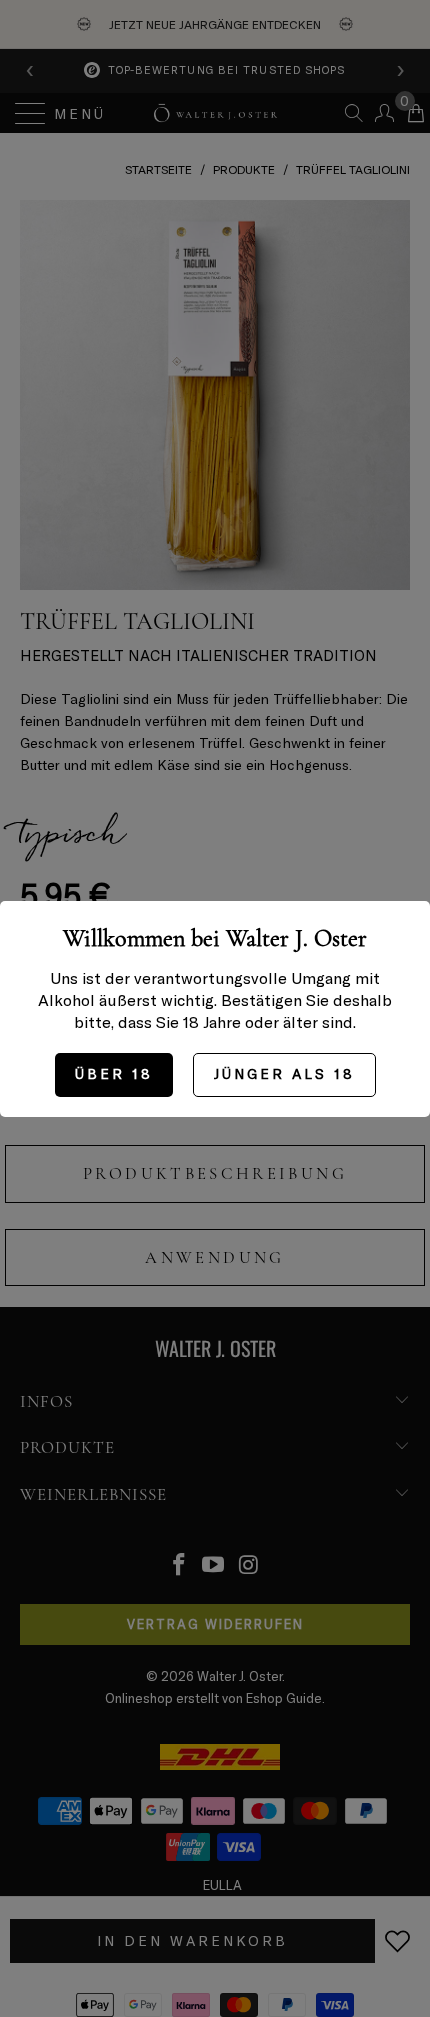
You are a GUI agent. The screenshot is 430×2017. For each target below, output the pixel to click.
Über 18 (114, 1073)
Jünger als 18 (284, 1073)
